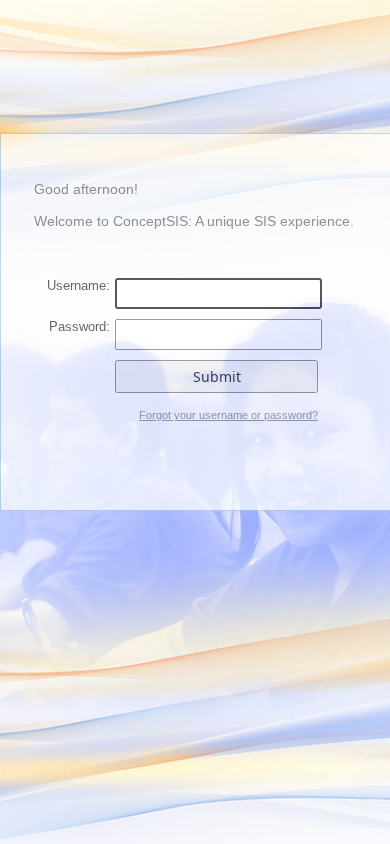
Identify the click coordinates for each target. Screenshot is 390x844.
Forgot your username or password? (228, 415)
